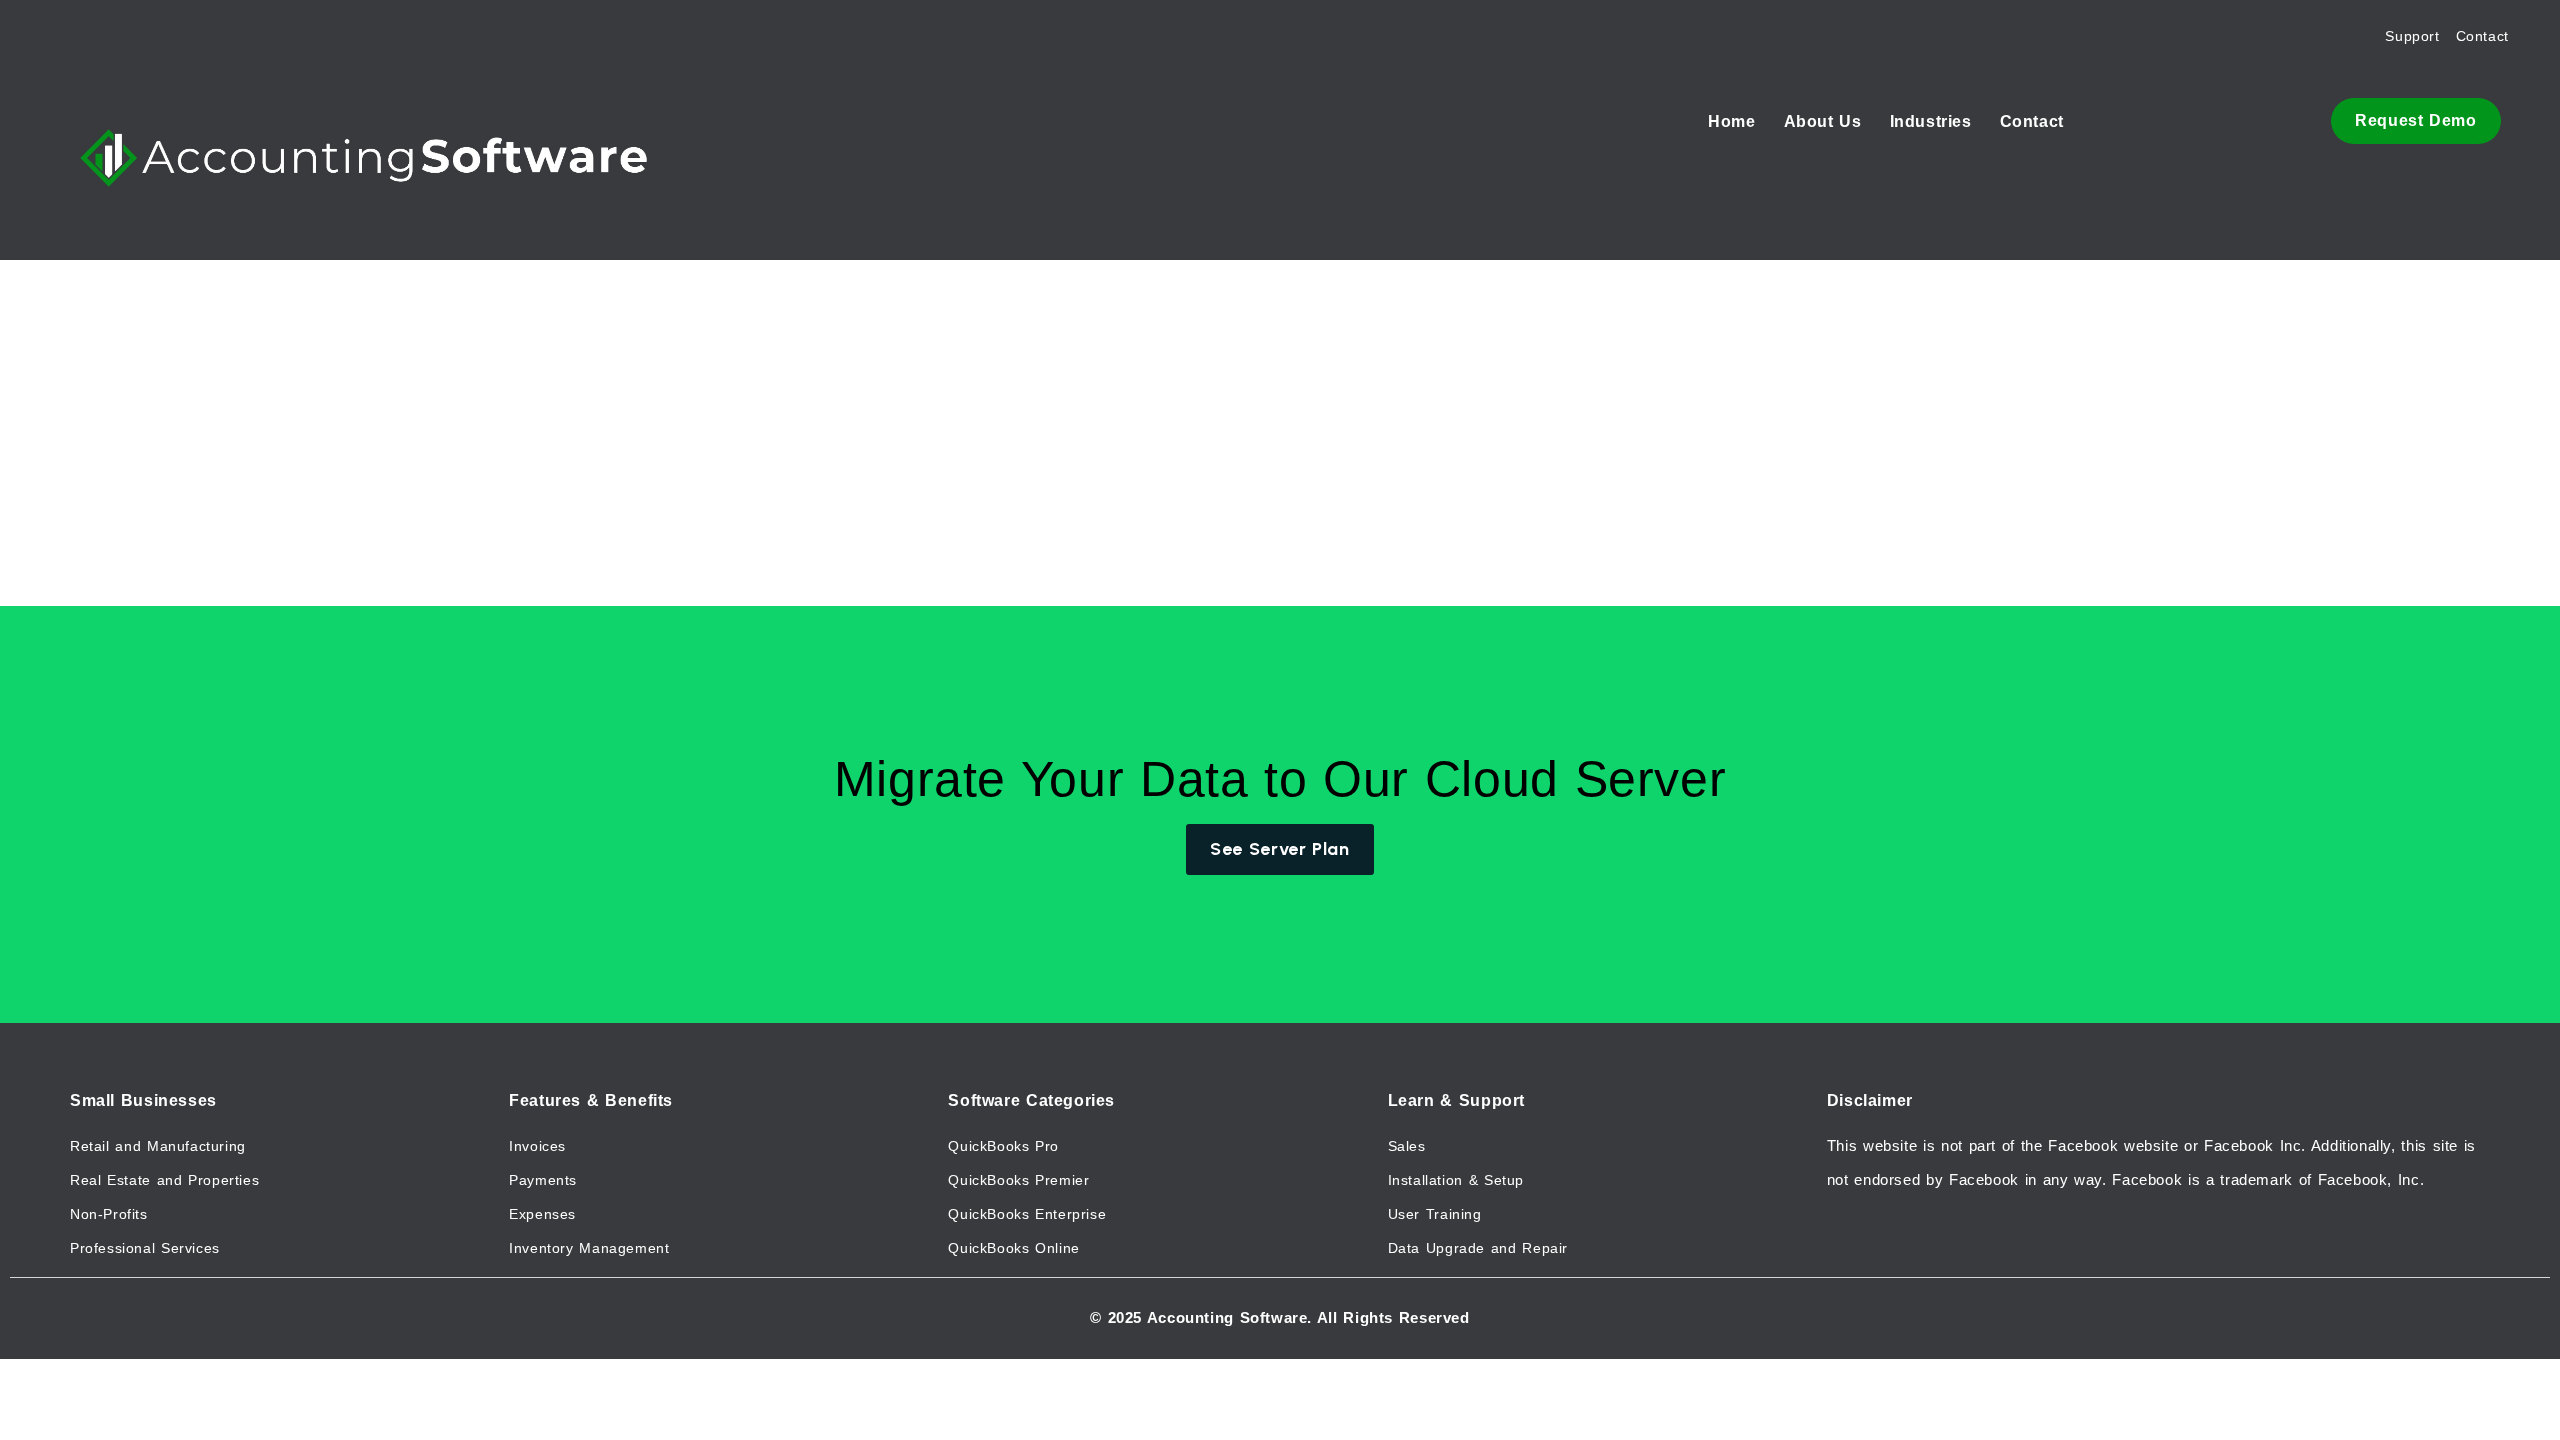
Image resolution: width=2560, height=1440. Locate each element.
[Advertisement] (1084, 355)
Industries (1931, 121)
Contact (2032, 121)
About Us (1823, 121)
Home (1731, 121)
